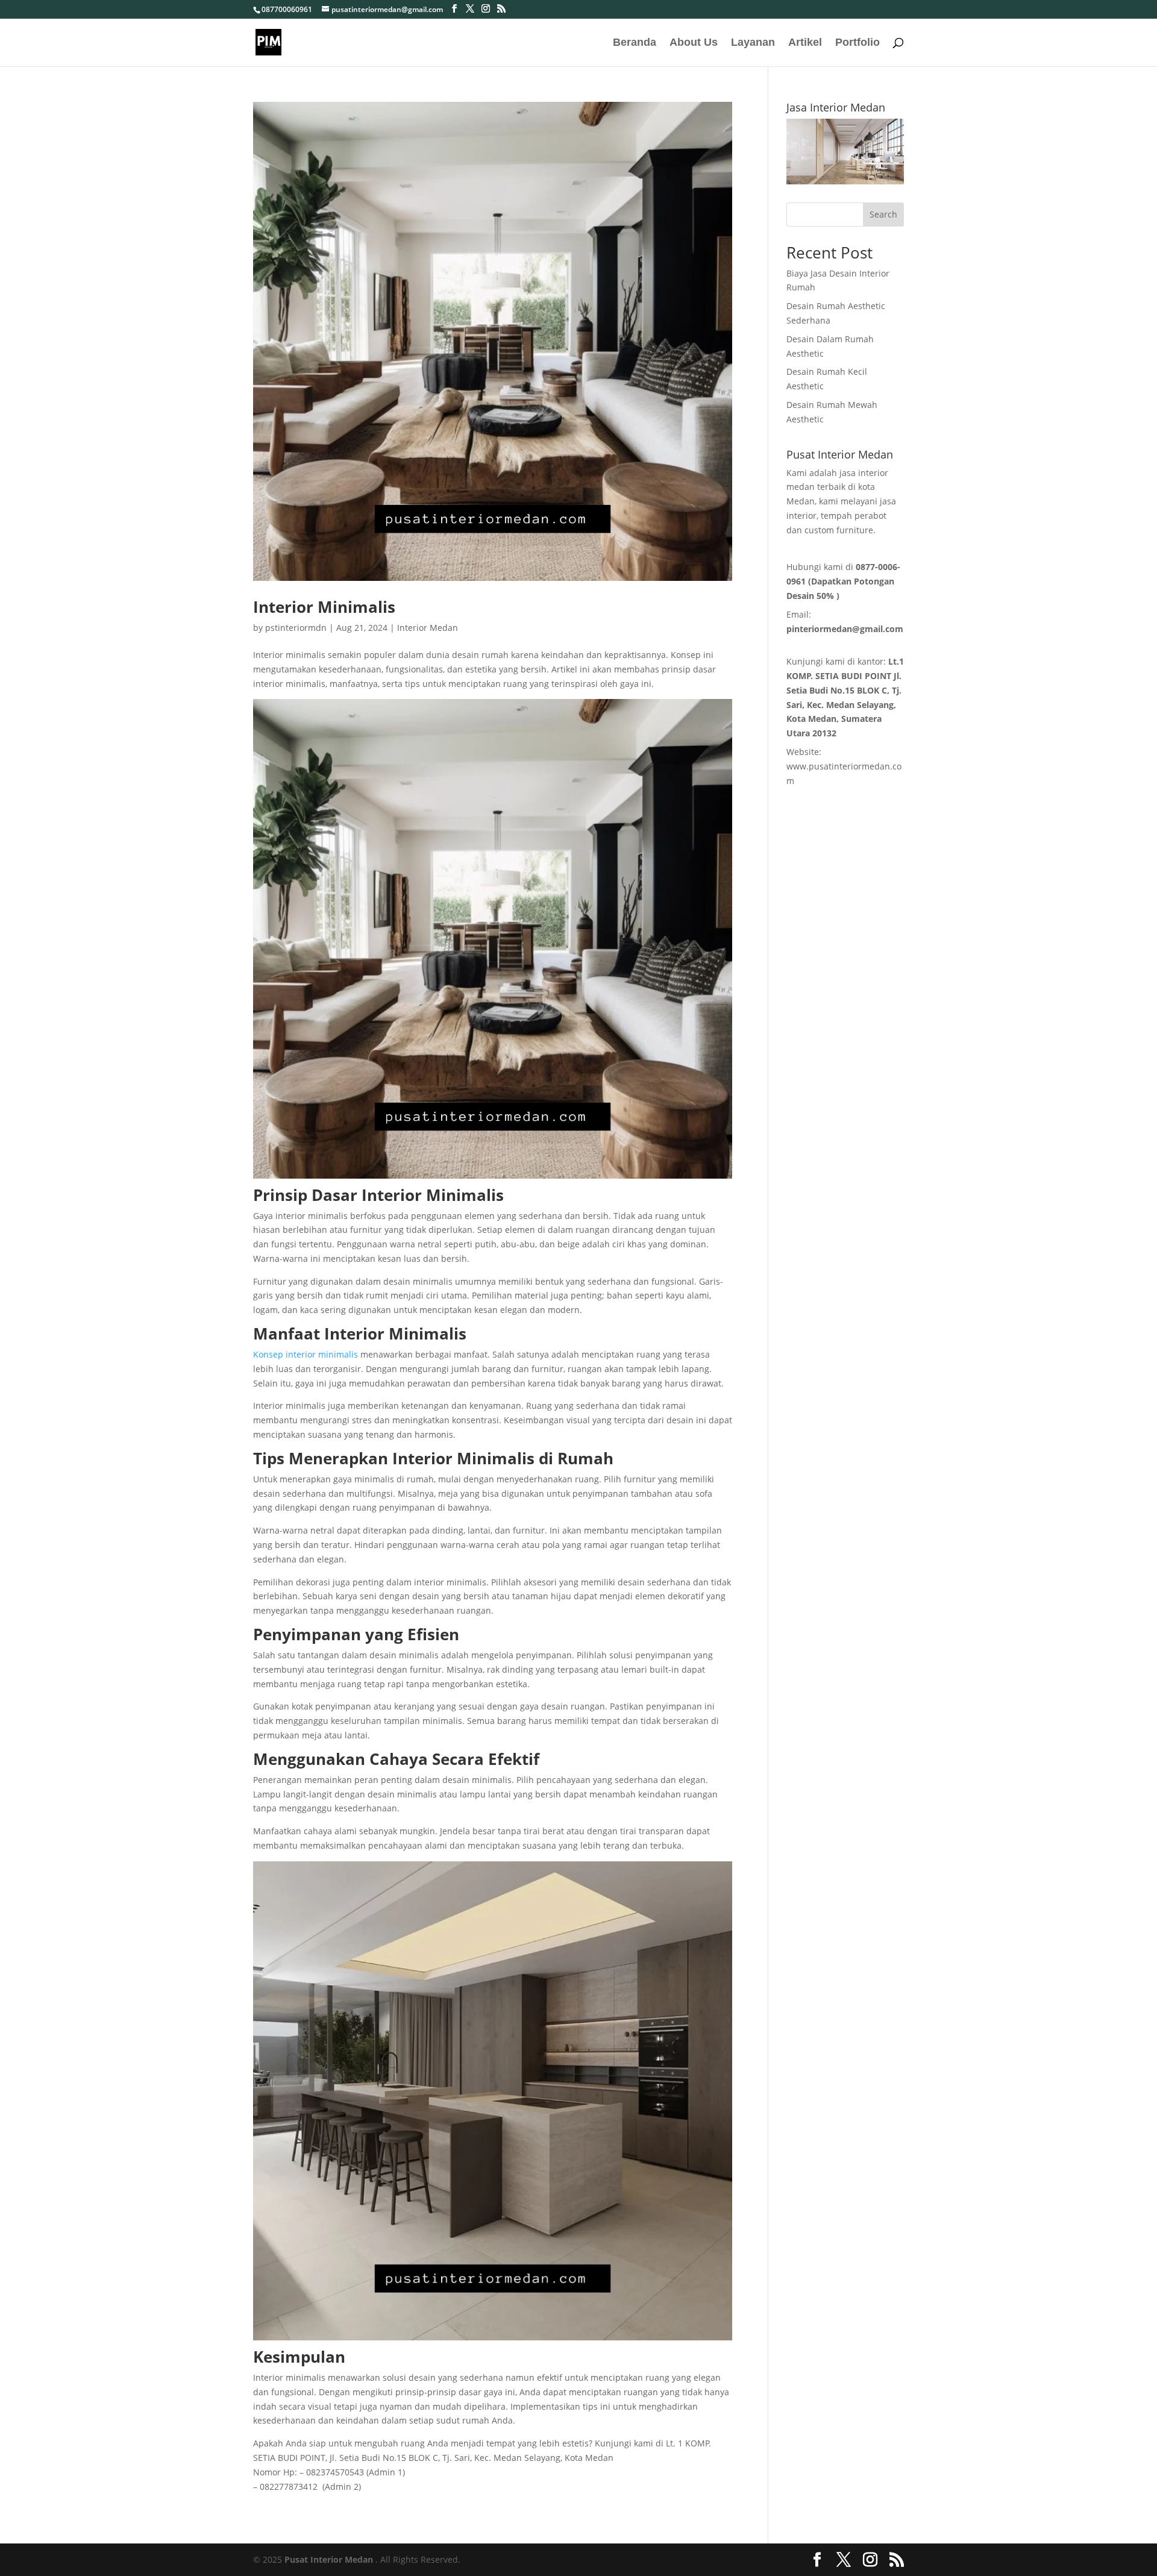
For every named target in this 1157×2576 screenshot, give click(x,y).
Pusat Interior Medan (329, 2559)
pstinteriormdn (296, 628)
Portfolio (858, 43)
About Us (694, 43)
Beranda (635, 43)
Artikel (805, 43)
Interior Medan (428, 628)
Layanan (753, 43)
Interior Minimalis (324, 607)
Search (883, 214)
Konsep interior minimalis (306, 1354)
